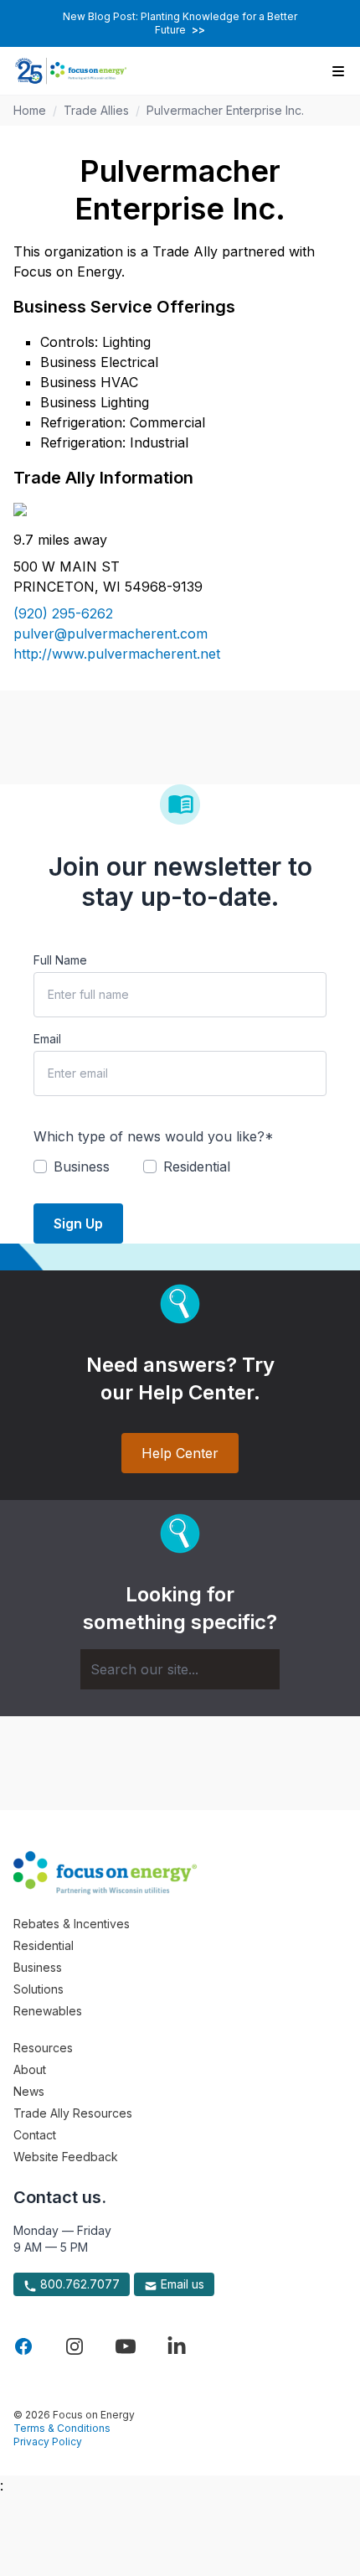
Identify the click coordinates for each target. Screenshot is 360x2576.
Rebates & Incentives (72, 1924)
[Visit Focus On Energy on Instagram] (75, 2346)
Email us (181, 2284)
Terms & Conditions (62, 2428)
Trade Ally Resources (73, 2113)
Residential (44, 1945)
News (29, 2091)
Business (38, 1967)
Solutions (39, 1989)
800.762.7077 (78, 2284)
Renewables (48, 2011)
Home (30, 110)
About (30, 2069)
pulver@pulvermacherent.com (111, 634)
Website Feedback (66, 2157)
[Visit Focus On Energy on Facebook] (23, 2346)
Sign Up (78, 1223)
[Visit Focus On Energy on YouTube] (126, 2346)
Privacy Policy (48, 2442)
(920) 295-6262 (63, 613)
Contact (35, 2135)
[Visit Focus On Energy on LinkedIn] (177, 2346)
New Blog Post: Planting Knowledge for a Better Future (180, 23)
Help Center (180, 1453)
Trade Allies (96, 110)
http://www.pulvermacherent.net (117, 654)
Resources (43, 2048)
